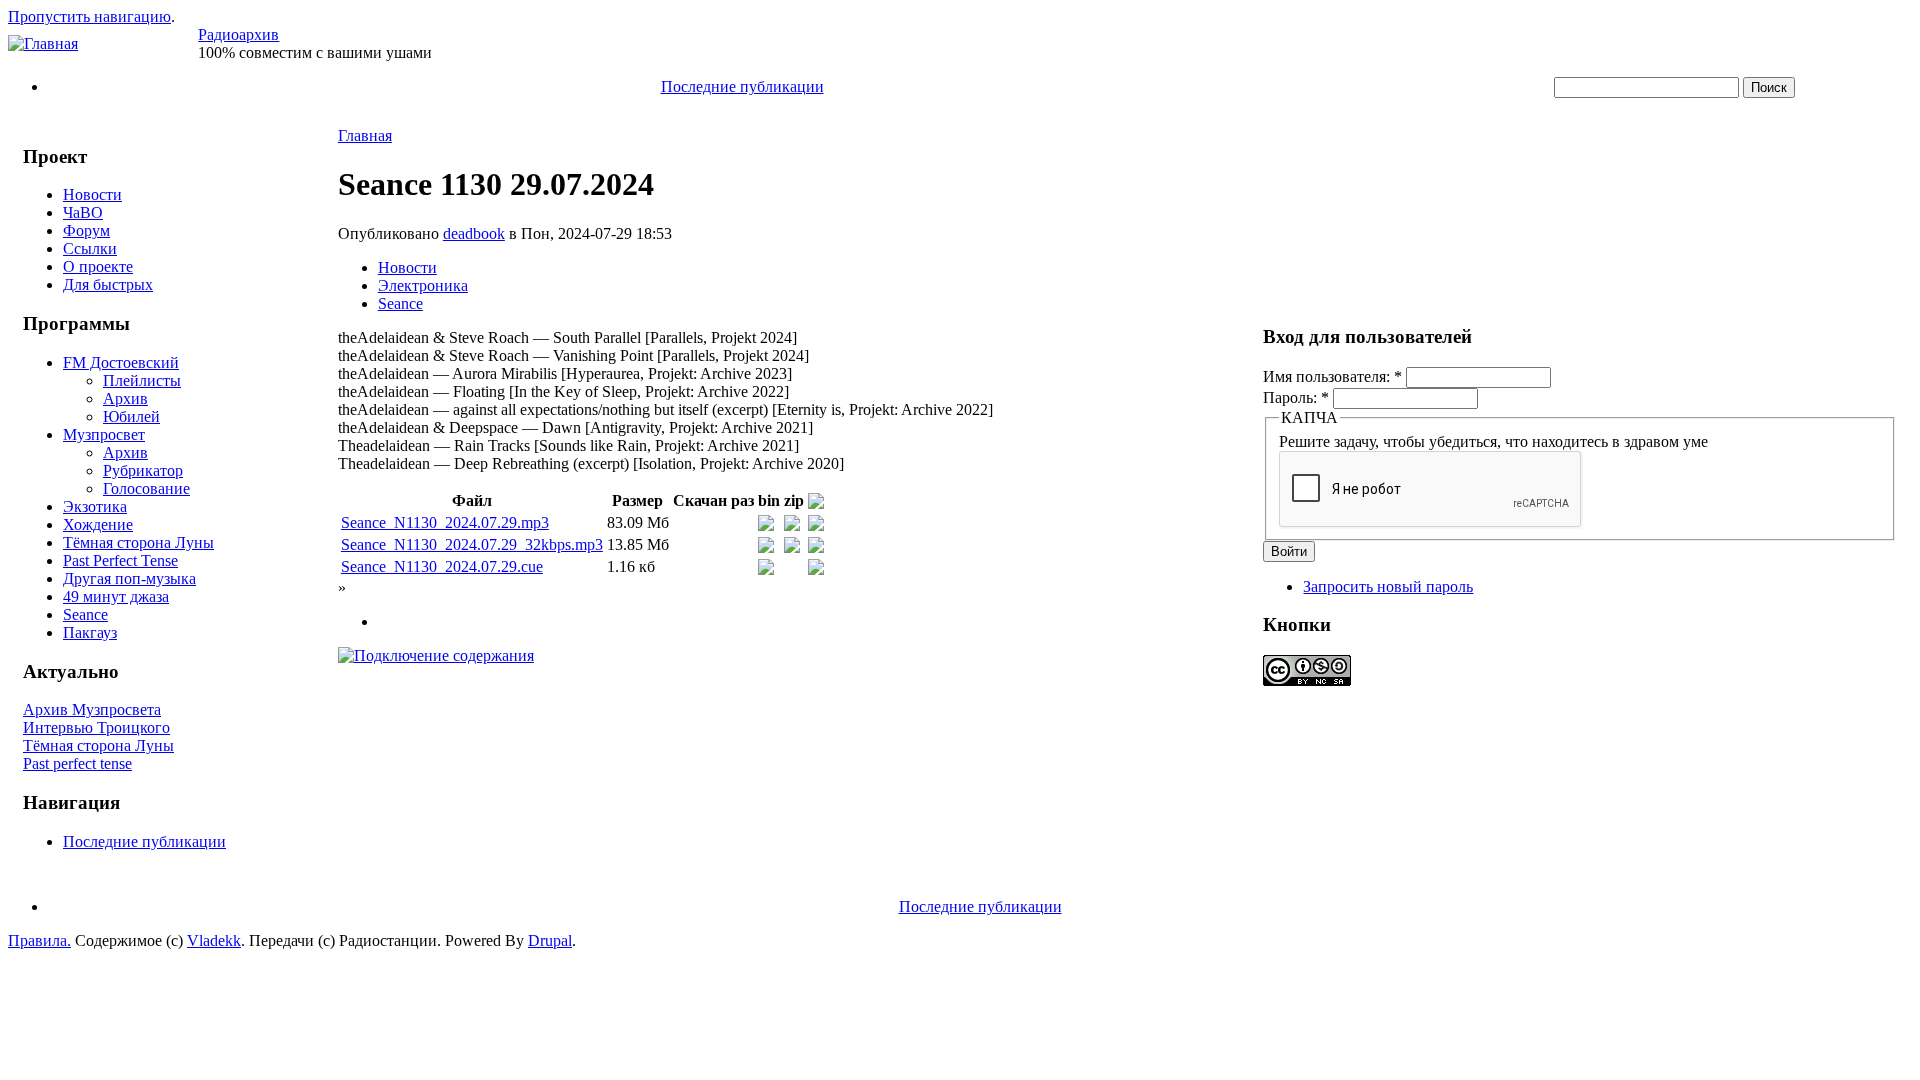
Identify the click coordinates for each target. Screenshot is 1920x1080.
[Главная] (43, 43)
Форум (86, 230)
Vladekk (214, 940)
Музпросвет (104, 434)
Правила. (39, 940)
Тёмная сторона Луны (138, 542)
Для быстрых (108, 284)
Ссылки (90, 248)
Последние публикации (742, 86)
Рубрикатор (143, 470)
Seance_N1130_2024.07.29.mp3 (445, 522)
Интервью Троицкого (96, 727)
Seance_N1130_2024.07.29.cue (442, 566)
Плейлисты (142, 380)
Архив (125, 398)
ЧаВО (83, 212)
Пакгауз (90, 632)
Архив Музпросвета (92, 709)
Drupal (550, 940)
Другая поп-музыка (129, 578)
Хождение (98, 524)
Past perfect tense (77, 763)
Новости (92, 194)
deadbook (474, 233)
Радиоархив (238, 34)
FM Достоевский (121, 362)
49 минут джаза (116, 596)
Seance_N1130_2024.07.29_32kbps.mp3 (472, 544)
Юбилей (131, 416)
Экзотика (95, 506)
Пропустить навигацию (89, 16)
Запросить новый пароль (1388, 586)
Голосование (146, 488)
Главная (365, 135)
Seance (85, 614)
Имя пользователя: (1332, 376)
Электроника (423, 285)
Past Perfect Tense (120, 560)
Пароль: (1296, 397)
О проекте (98, 266)
